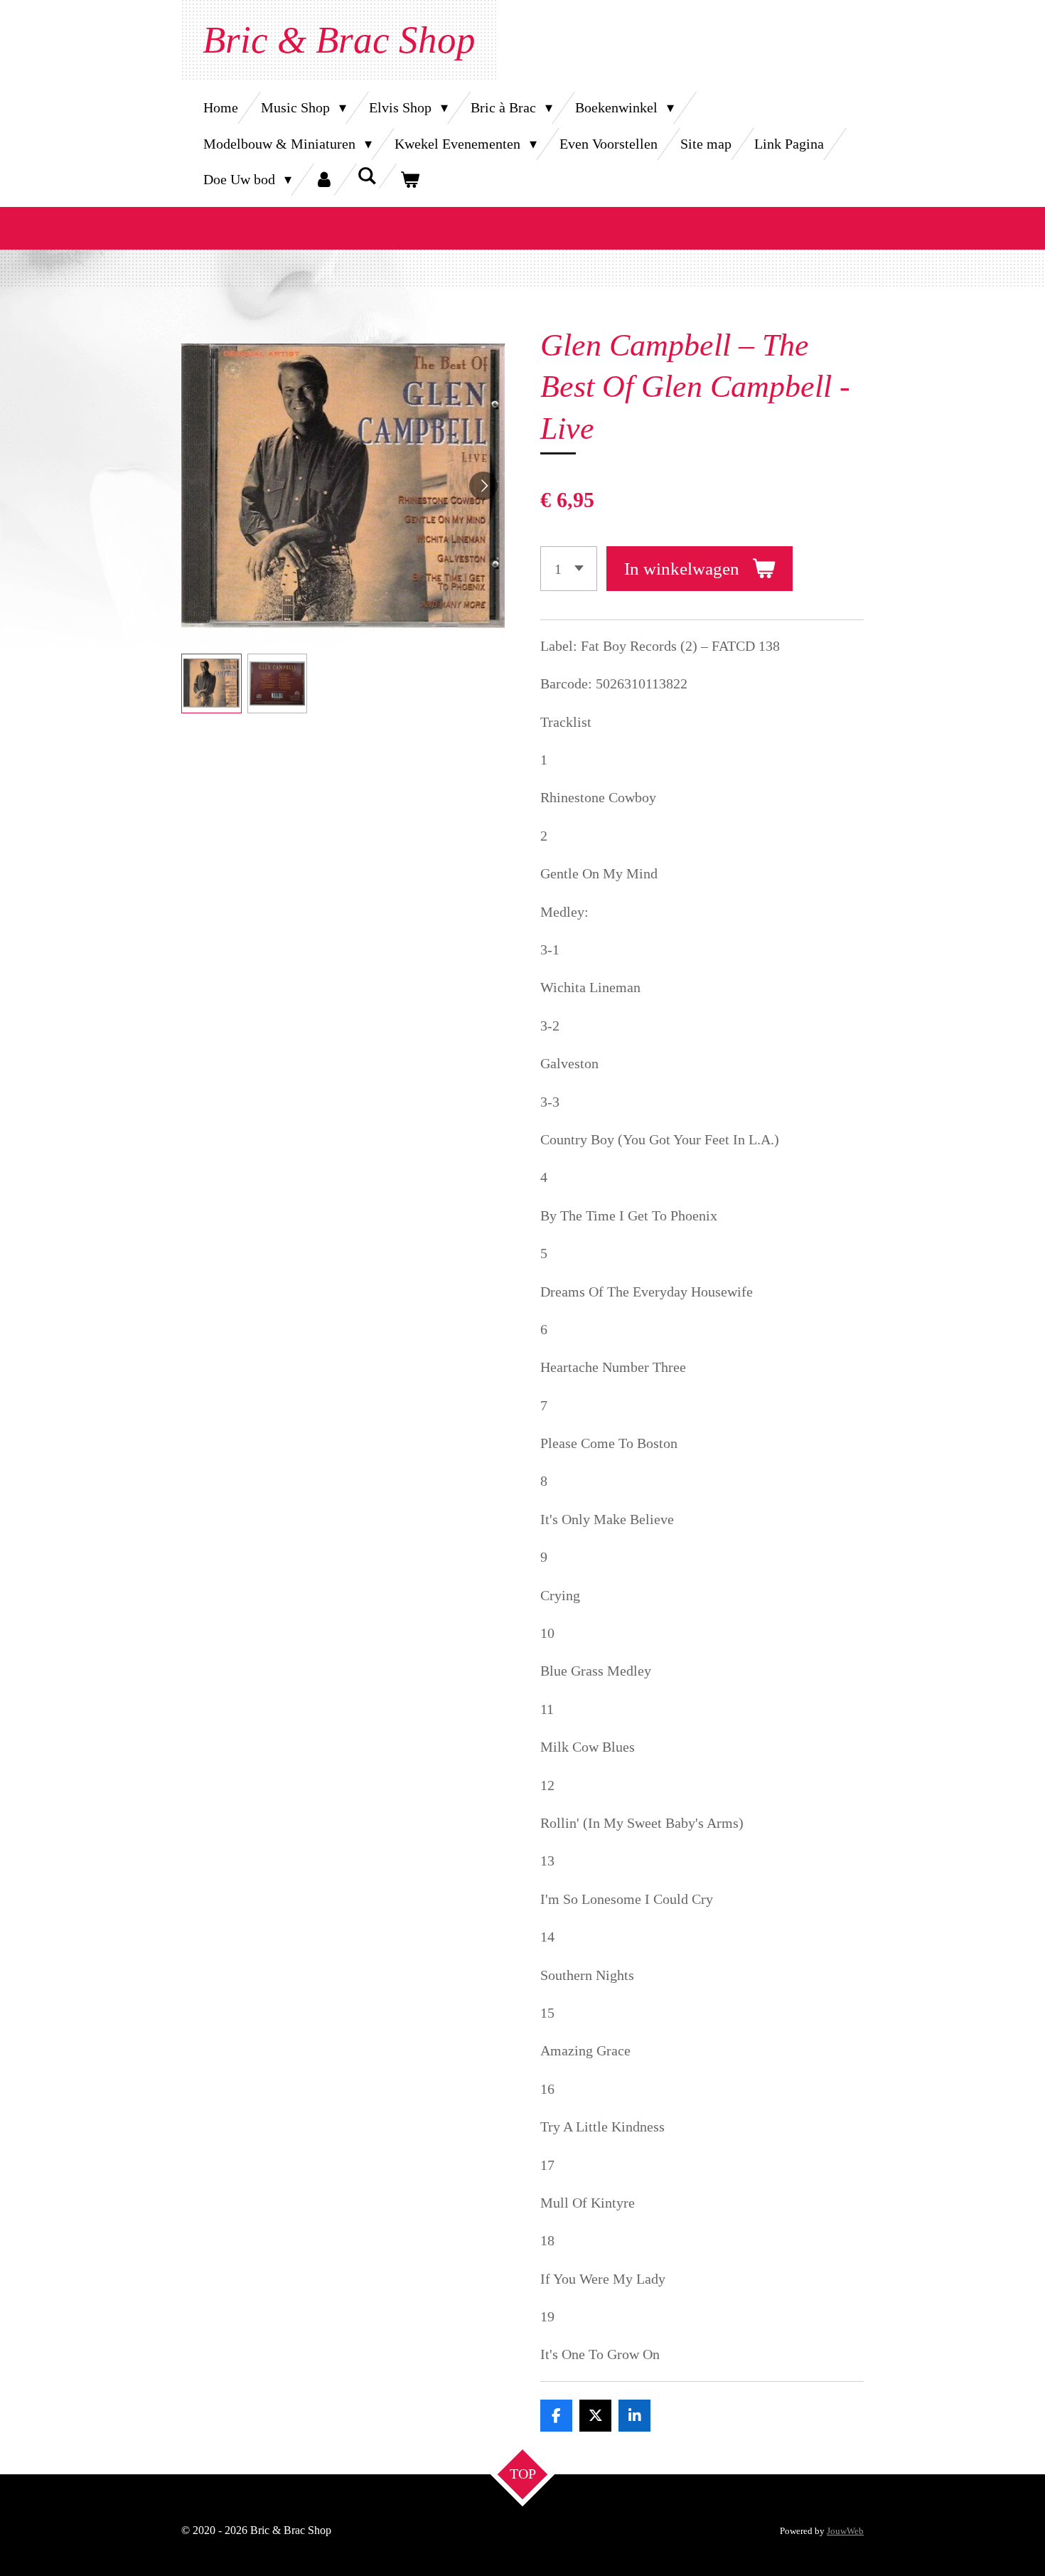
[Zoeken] (367, 176)
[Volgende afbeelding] (483, 486)
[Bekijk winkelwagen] (409, 180)
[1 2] (569, 569)
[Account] (324, 180)
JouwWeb (845, 2531)
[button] (211, 684)
